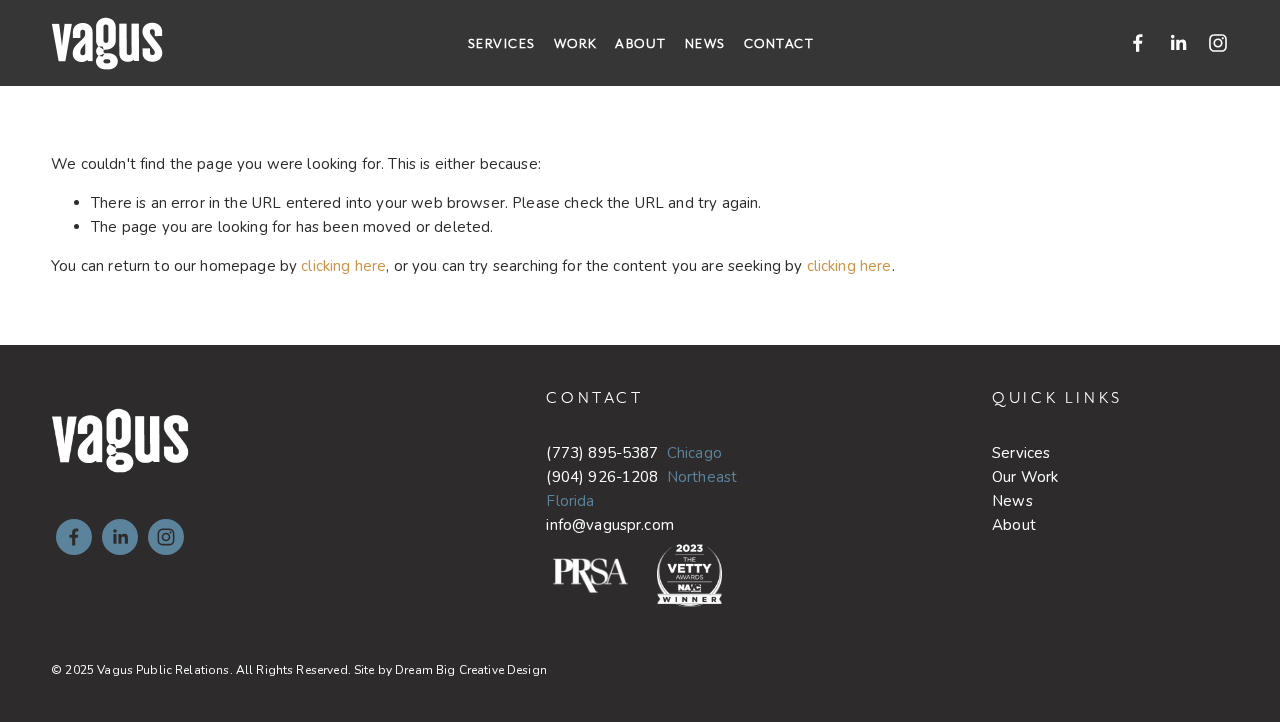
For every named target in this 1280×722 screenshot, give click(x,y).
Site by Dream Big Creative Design (450, 670)
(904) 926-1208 (602, 477)
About (641, 43)
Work (576, 43)
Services (502, 43)
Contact (779, 43)
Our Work (1025, 477)
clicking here (343, 266)
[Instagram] (1218, 43)
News (705, 43)
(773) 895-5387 (602, 453)
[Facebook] (1138, 43)
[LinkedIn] (1178, 43)
